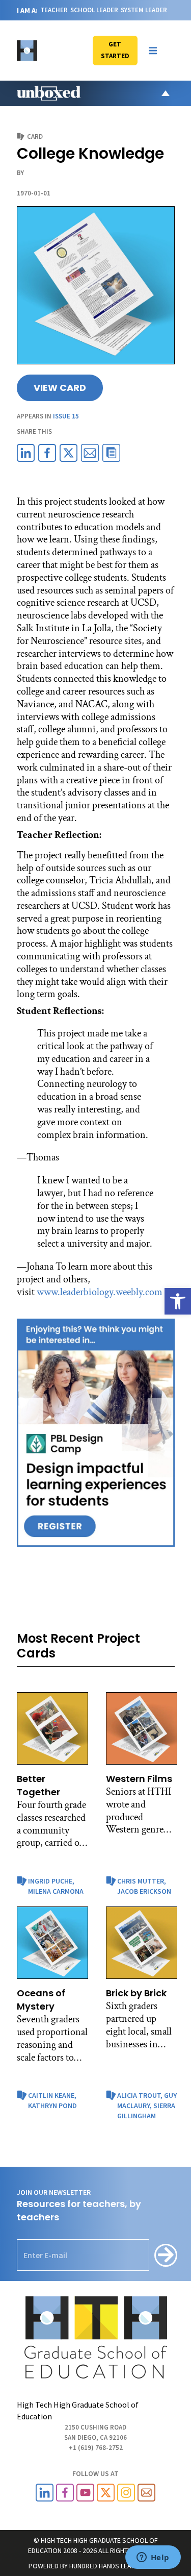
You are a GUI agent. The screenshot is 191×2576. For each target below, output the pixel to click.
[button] (153, 51)
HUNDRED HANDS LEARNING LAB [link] (116, 2566)
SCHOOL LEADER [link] (94, 10)
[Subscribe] (166, 2255)
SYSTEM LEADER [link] (144, 10)
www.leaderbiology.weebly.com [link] (100, 1292)
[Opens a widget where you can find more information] (153, 2558)
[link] (178, 1301)
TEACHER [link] (54, 10)
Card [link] (35, 137)
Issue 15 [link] (66, 416)
